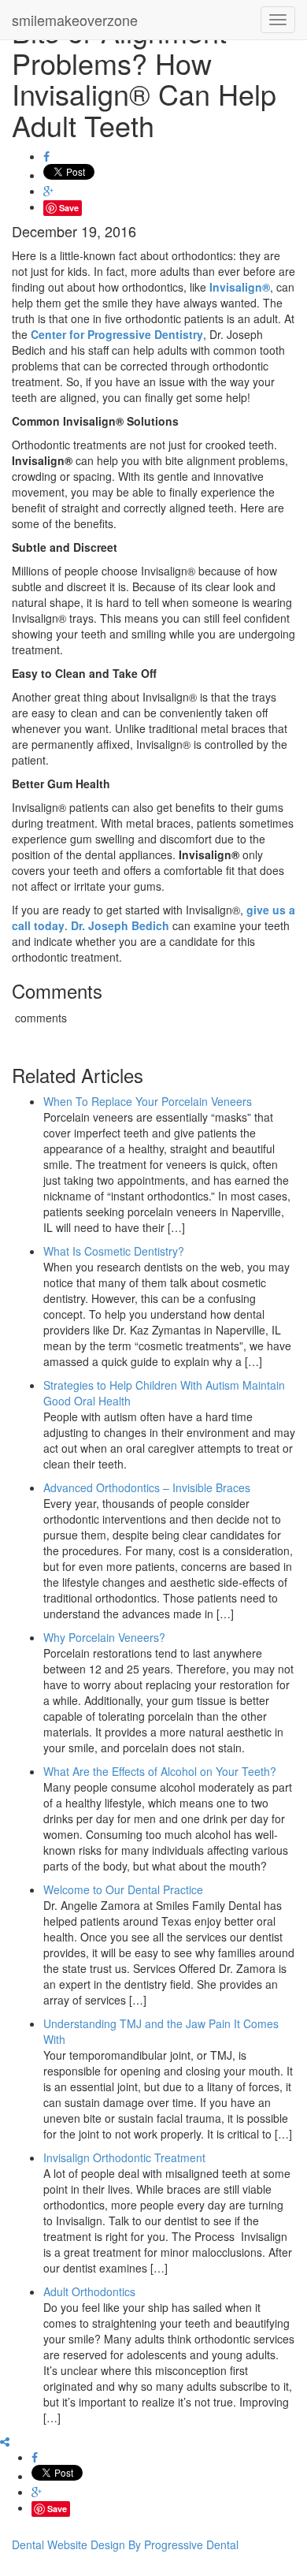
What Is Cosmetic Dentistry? (114, 1251)
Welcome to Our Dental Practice (123, 1889)
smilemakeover (75, 20)
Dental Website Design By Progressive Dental (125, 2544)
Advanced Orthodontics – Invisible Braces (147, 1487)
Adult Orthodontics (89, 2291)
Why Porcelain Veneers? (104, 1637)
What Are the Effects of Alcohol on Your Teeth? (160, 1771)
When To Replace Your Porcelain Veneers (148, 1101)
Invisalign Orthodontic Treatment (124, 2157)
